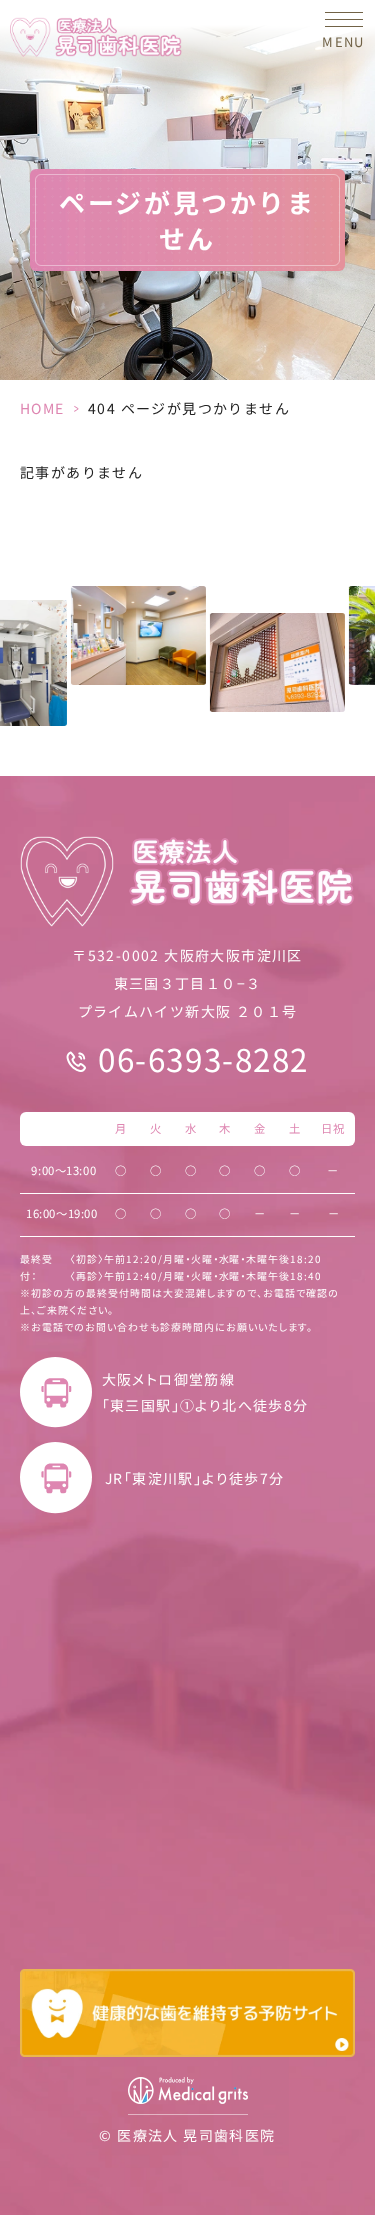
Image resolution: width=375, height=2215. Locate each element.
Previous (7, 641)
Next (368, 641)
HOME (42, 408)
